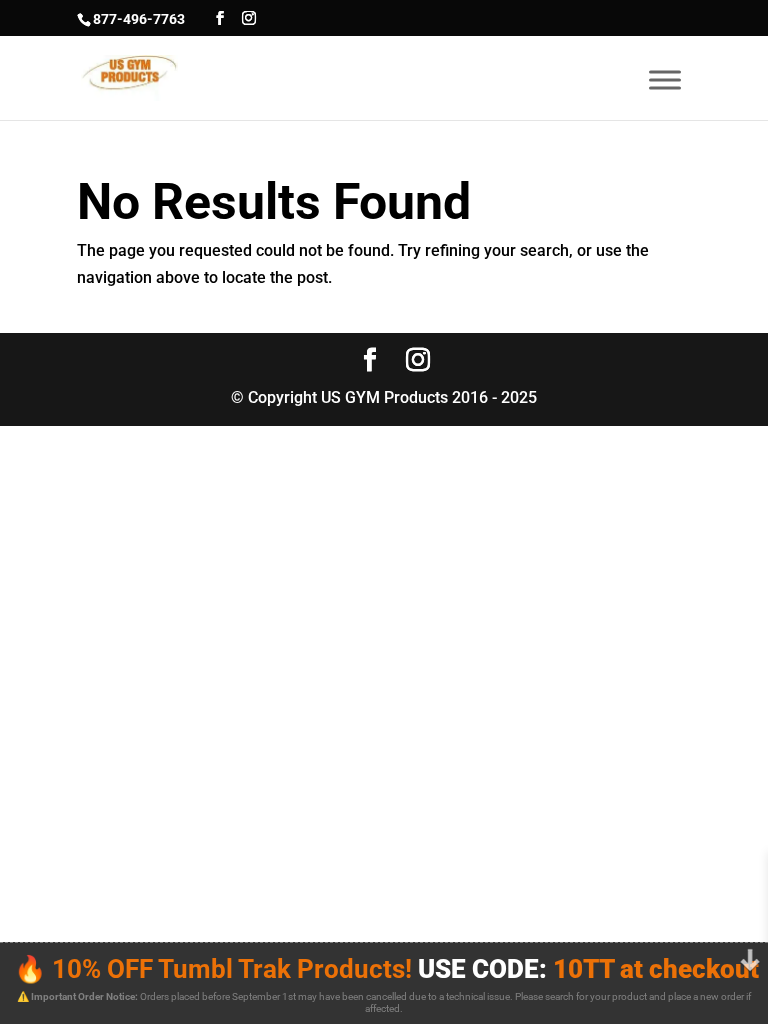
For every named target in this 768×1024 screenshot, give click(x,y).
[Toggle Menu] (665, 79)
